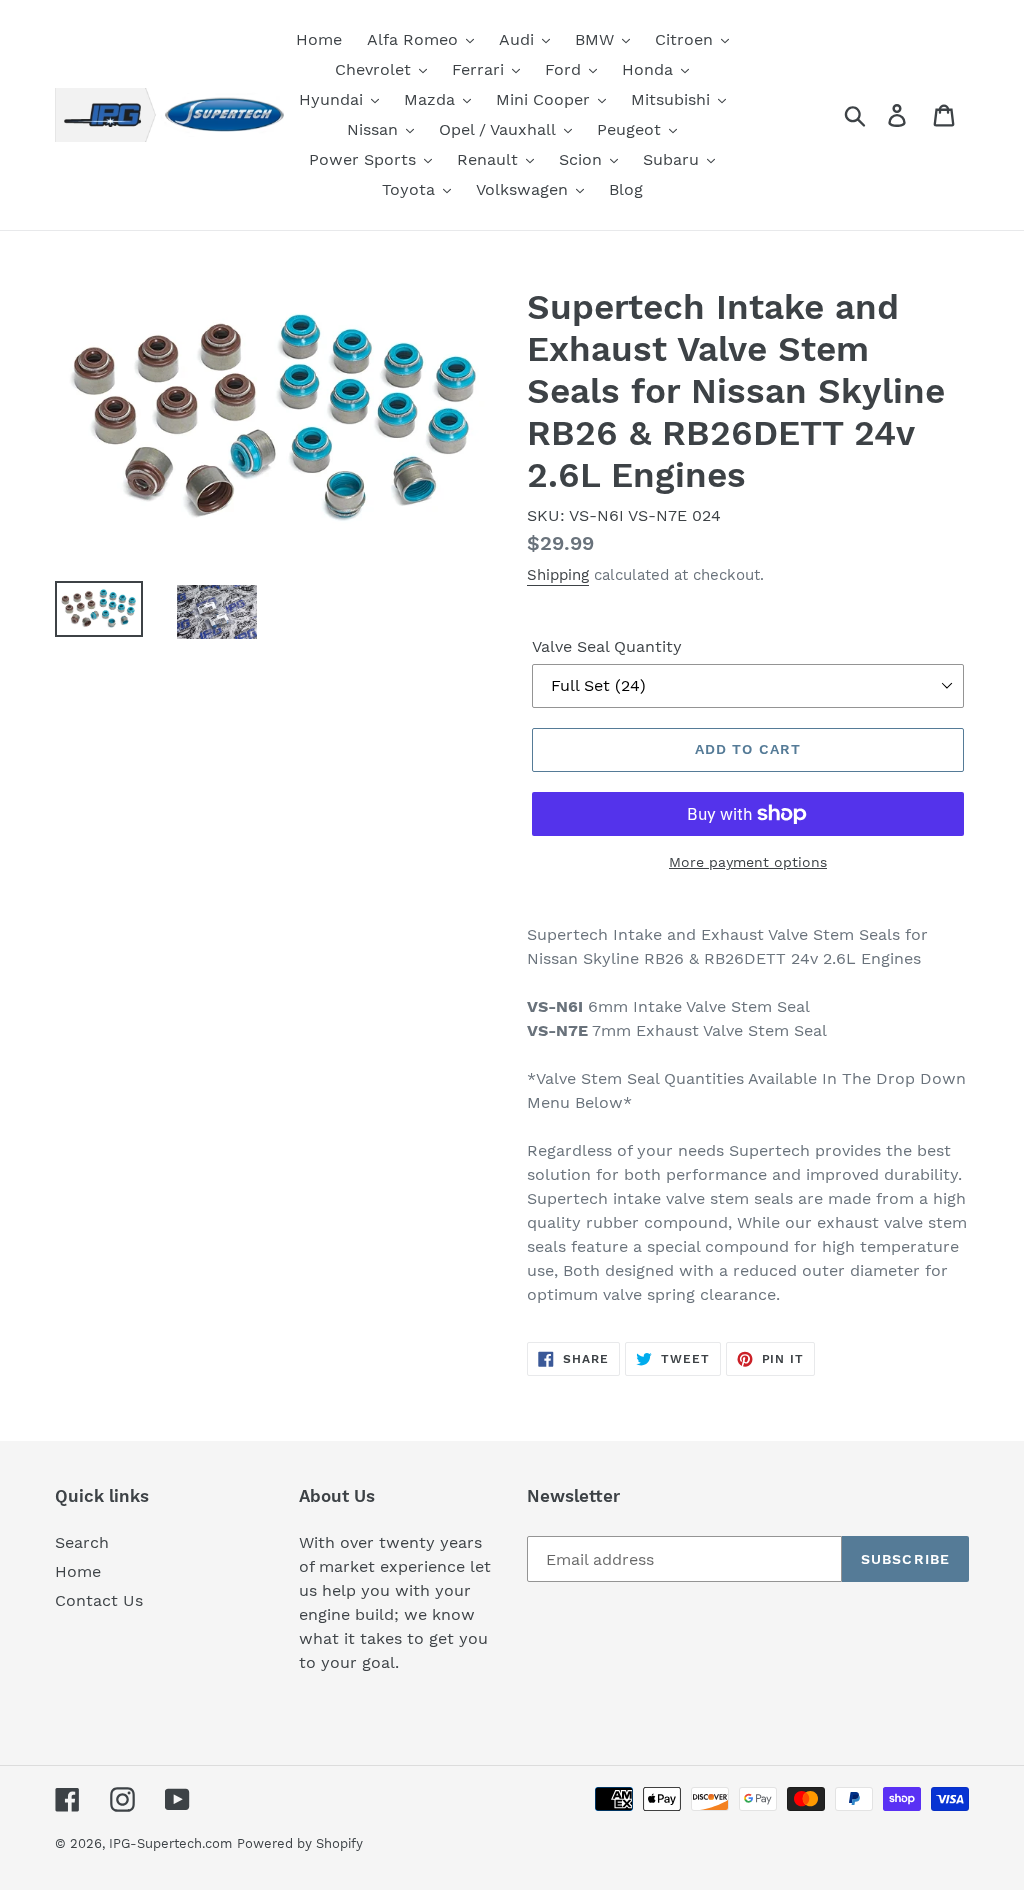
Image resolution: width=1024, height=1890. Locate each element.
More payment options (748, 862)
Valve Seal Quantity (607, 646)
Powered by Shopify (300, 1843)
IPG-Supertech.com (170, 1843)
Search (82, 1542)
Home (78, 1571)
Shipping (558, 575)
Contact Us (99, 1600)
